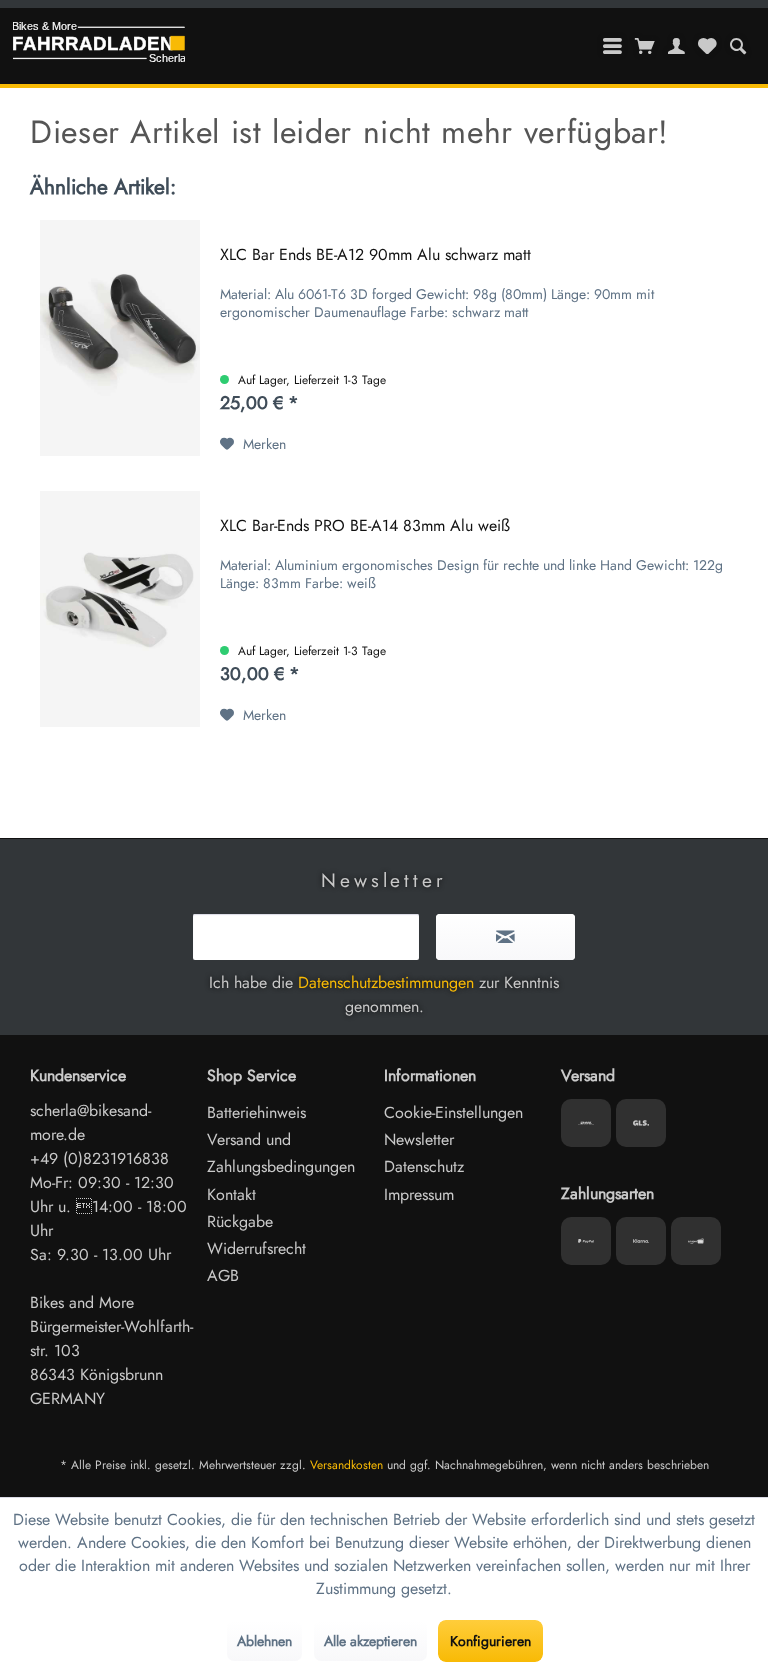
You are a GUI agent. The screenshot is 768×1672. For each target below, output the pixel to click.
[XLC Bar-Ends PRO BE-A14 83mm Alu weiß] (120, 609)
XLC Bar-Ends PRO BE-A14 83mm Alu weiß (365, 526)
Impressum (419, 1194)
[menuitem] (737, 46)
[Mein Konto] (677, 46)
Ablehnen (264, 1641)
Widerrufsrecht (256, 1248)
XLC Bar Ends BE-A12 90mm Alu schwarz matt (375, 255)
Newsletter (419, 1139)
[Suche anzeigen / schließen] (737, 46)
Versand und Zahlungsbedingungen (281, 1153)
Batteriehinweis (256, 1112)
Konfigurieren (490, 1641)
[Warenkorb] (645, 46)
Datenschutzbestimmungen (386, 982)
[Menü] (613, 46)
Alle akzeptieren (370, 1641)
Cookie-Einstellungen (453, 1112)
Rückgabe (240, 1221)
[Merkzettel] (707, 46)
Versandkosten (346, 1465)
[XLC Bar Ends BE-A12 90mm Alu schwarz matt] (120, 338)
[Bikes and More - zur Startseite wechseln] (99, 47)
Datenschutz (424, 1166)
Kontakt (231, 1194)
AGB (223, 1275)
